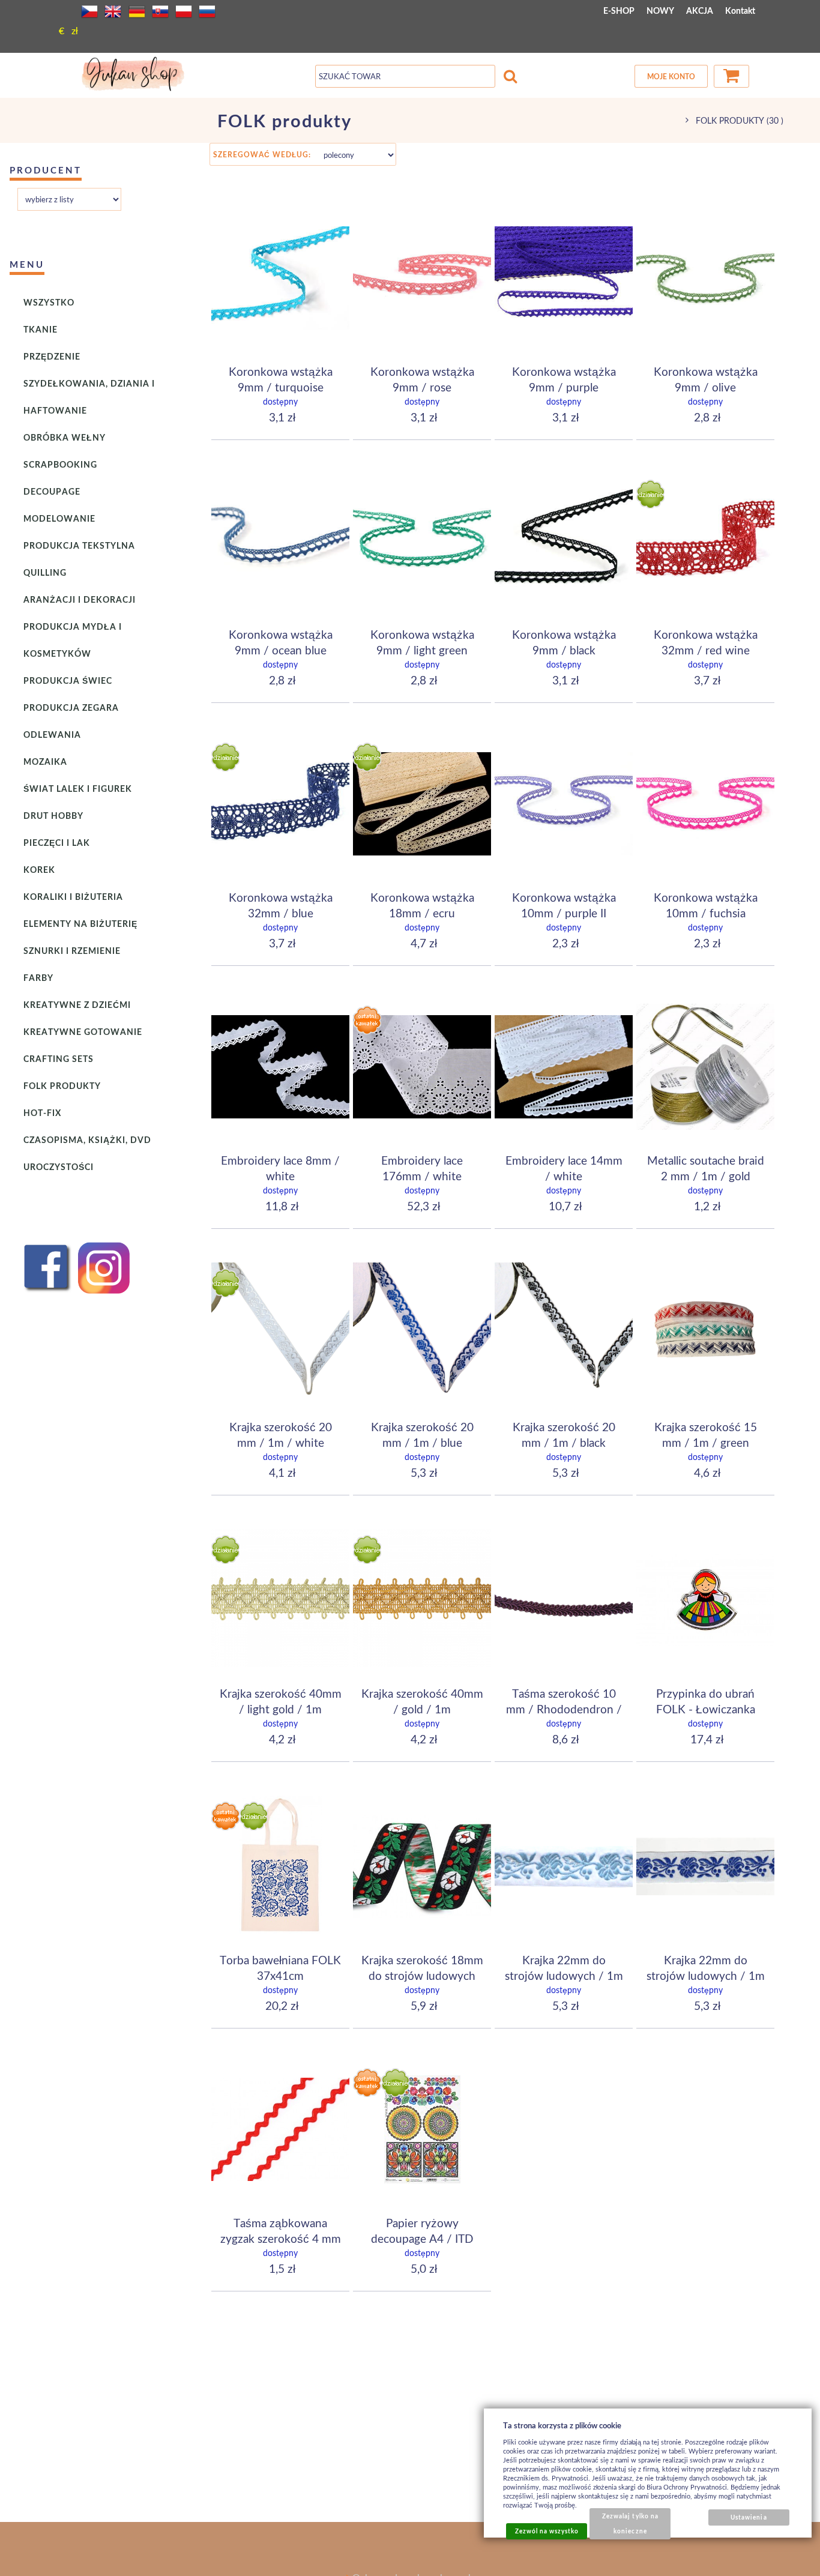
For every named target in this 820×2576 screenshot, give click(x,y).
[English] (113, 11)
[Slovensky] (160, 11)
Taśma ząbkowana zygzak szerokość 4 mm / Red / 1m (281, 2238)
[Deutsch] (137, 11)
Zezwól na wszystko (547, 2531)
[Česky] (89, 11)
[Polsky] (184, 11)
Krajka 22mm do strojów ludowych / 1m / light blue (564, 1975)
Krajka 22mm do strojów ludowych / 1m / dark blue (706, 1975)
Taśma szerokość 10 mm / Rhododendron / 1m (564, 1709)
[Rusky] (207, 11)
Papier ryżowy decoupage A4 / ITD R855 (422, 2238)
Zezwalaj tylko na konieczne (630, 2523)
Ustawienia (749, 2517)
